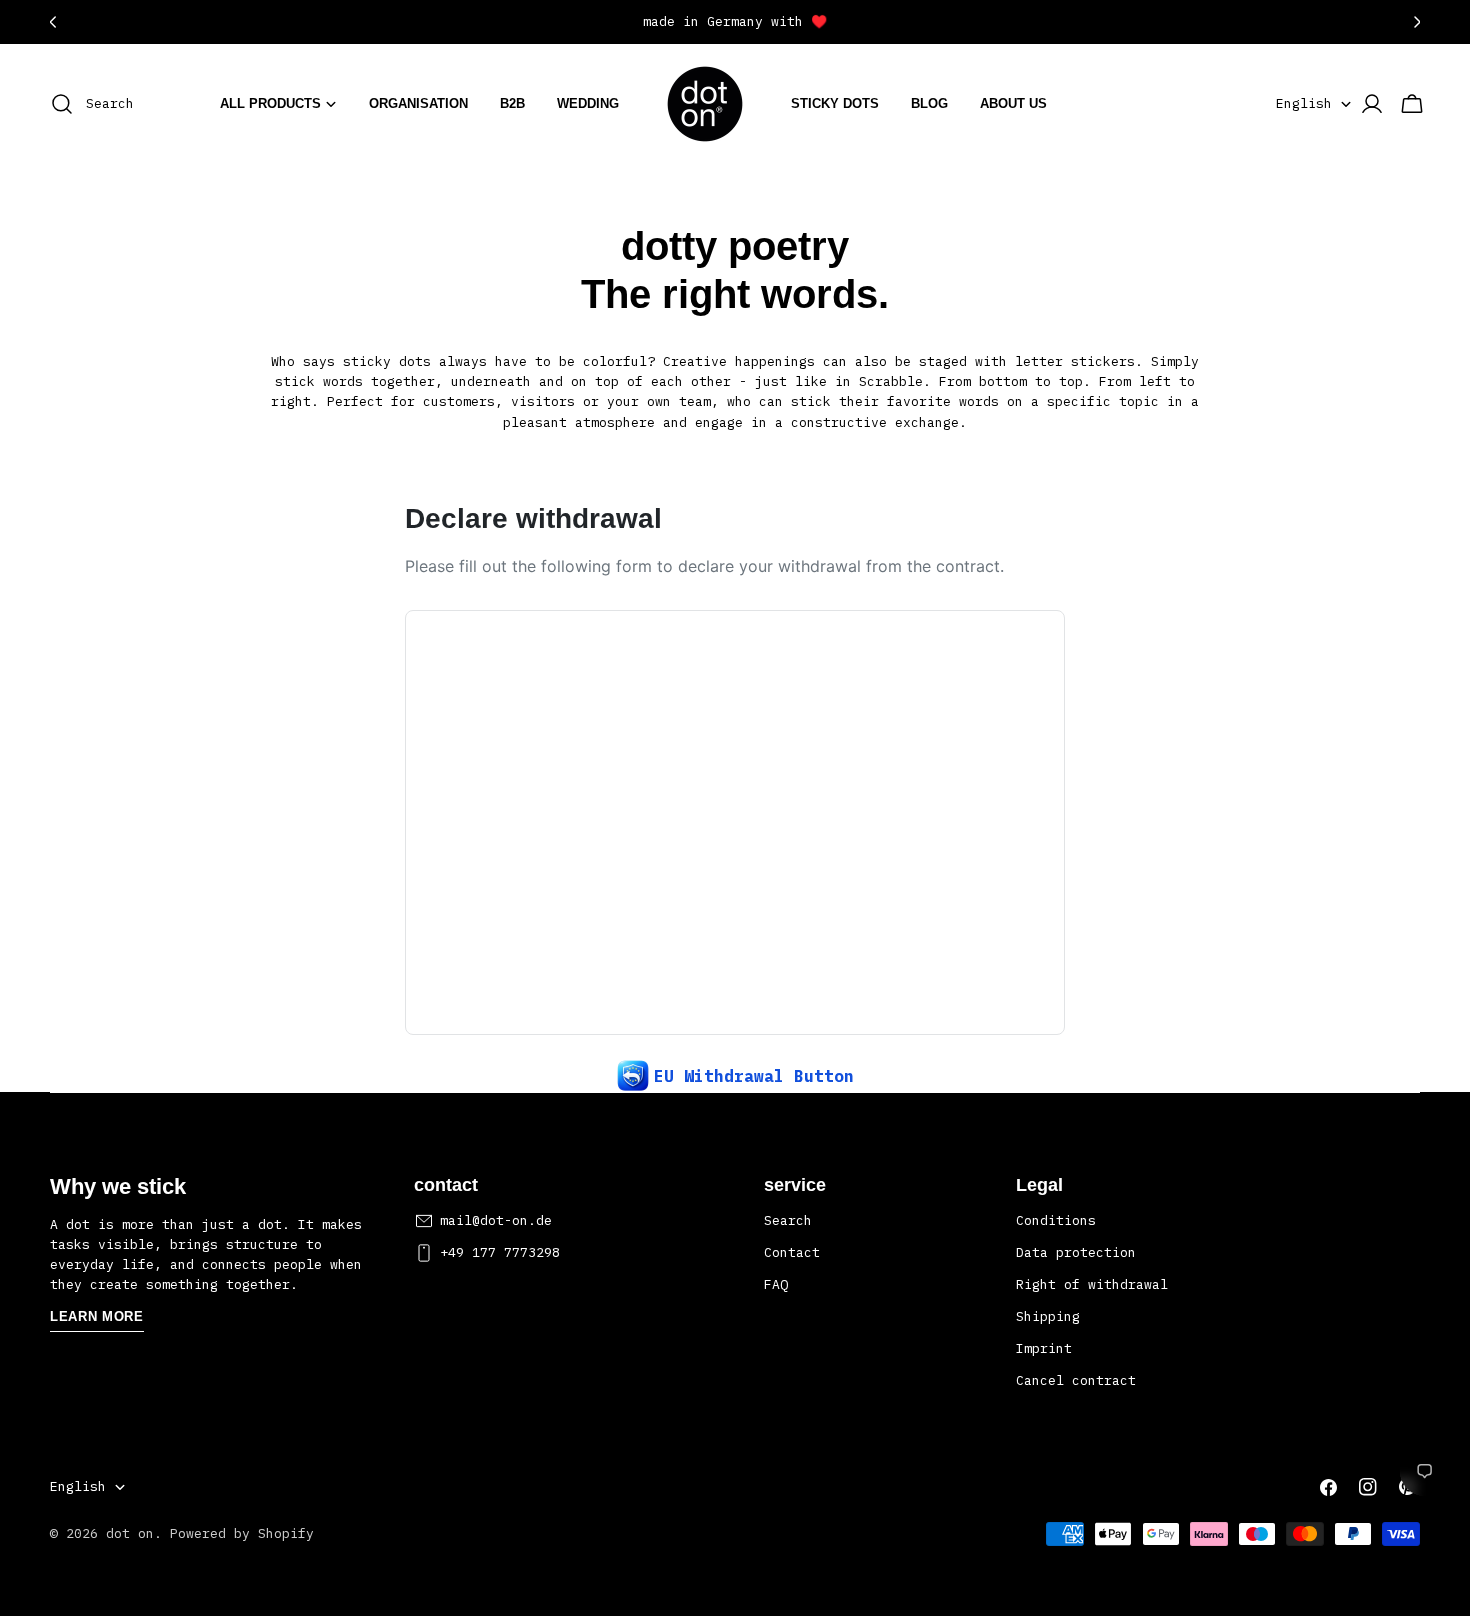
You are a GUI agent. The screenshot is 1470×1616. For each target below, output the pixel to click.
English (1304, 103)
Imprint (1044, 1349)
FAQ (776, 1284)
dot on (130, 1533)
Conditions (1056, 1220)
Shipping (1048, 1317)
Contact (792, 1252)
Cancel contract (1076, 1381)
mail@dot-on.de (496, 1220)
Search (788, 1220)
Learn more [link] (97, 1317)
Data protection (1076, 1252)
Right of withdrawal (1092, 1284)
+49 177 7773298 (500, 1252)
